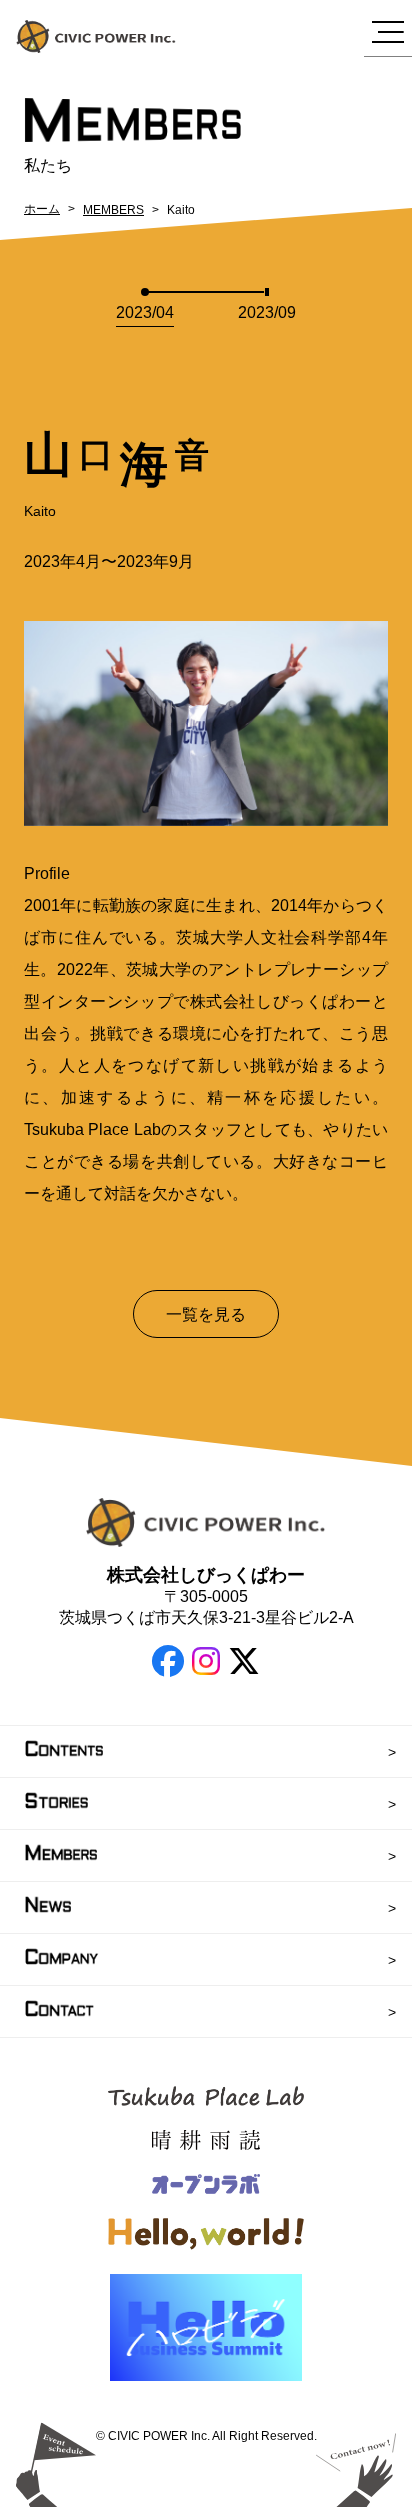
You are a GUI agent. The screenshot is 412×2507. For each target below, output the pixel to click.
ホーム (42, 209)
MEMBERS (113, 210)
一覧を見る (206, 1314)
